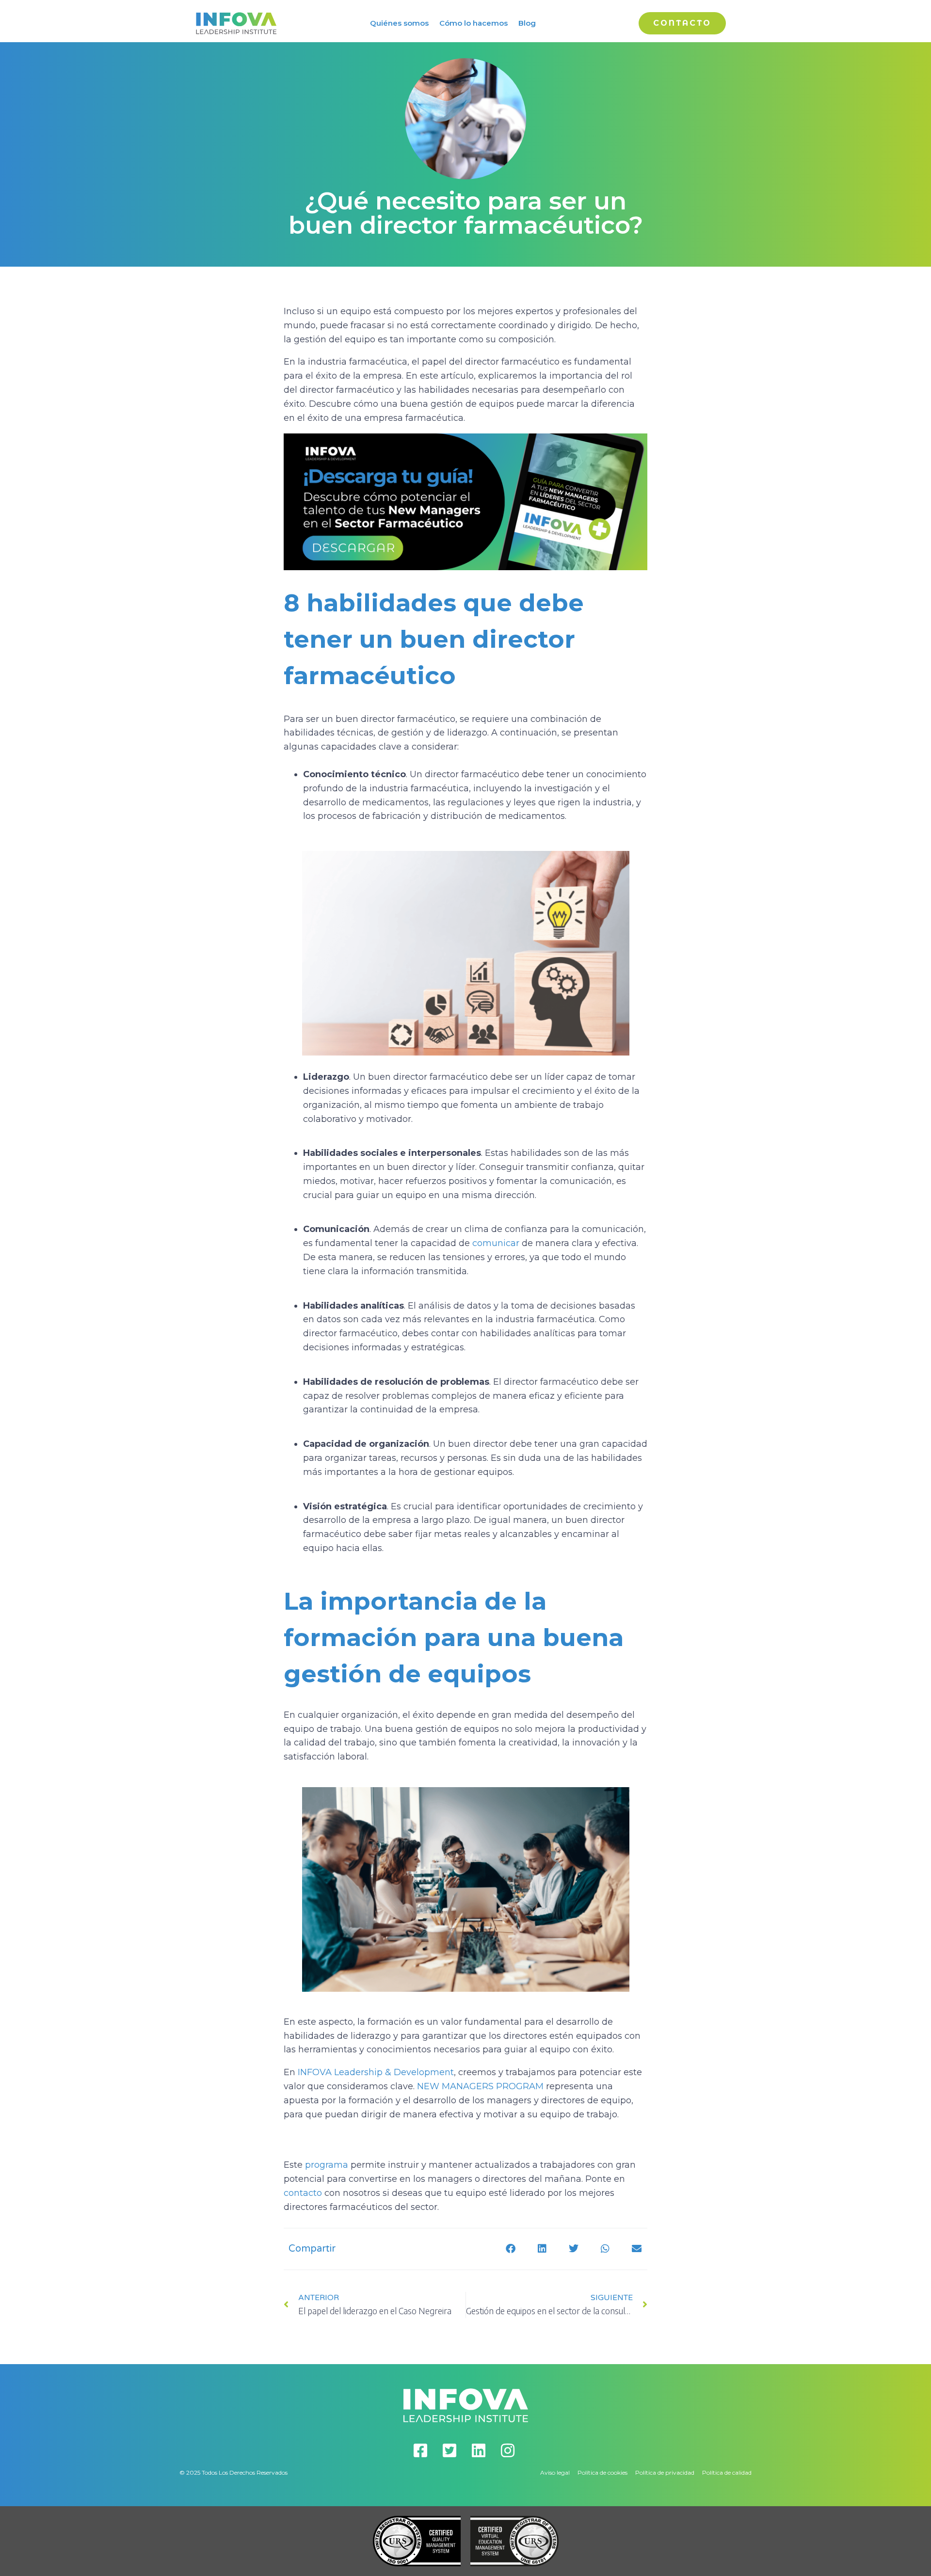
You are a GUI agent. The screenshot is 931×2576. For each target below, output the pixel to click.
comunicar (496, 1243)
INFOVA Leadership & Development (376, 2072)
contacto (304, 2193)
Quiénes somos (399, 23)
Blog (527, 23)
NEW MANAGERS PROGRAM (480, 2086)
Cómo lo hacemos (474, 23)
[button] (510, 2249)
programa (327, 2165)
